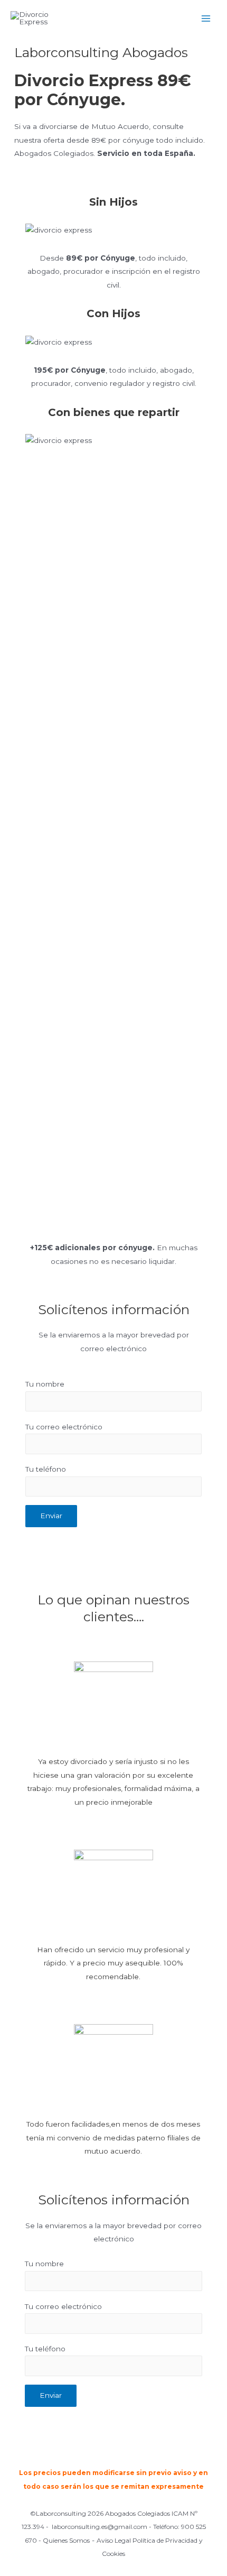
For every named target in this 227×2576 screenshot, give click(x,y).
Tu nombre (45, 1384)
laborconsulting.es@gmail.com (100, 2527)
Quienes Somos (66, 2540)
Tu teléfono (46, 1469)
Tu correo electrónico (64, 1427)
